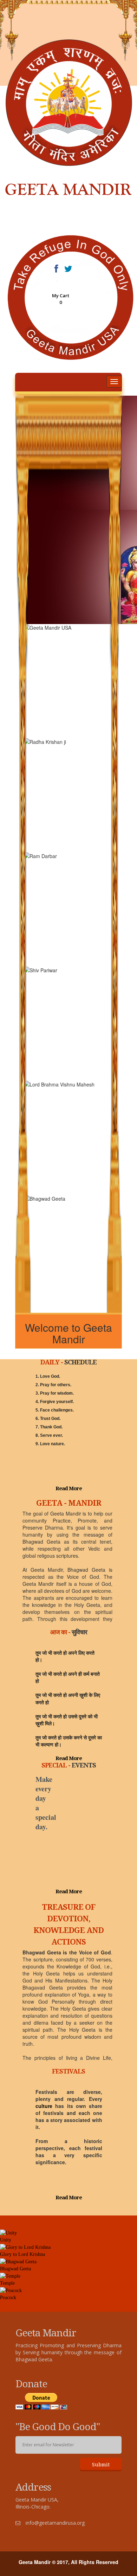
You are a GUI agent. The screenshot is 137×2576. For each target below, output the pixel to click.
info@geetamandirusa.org (55, 2523)
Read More (69, 1488)
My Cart (61, 296)
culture (44, 2106)
